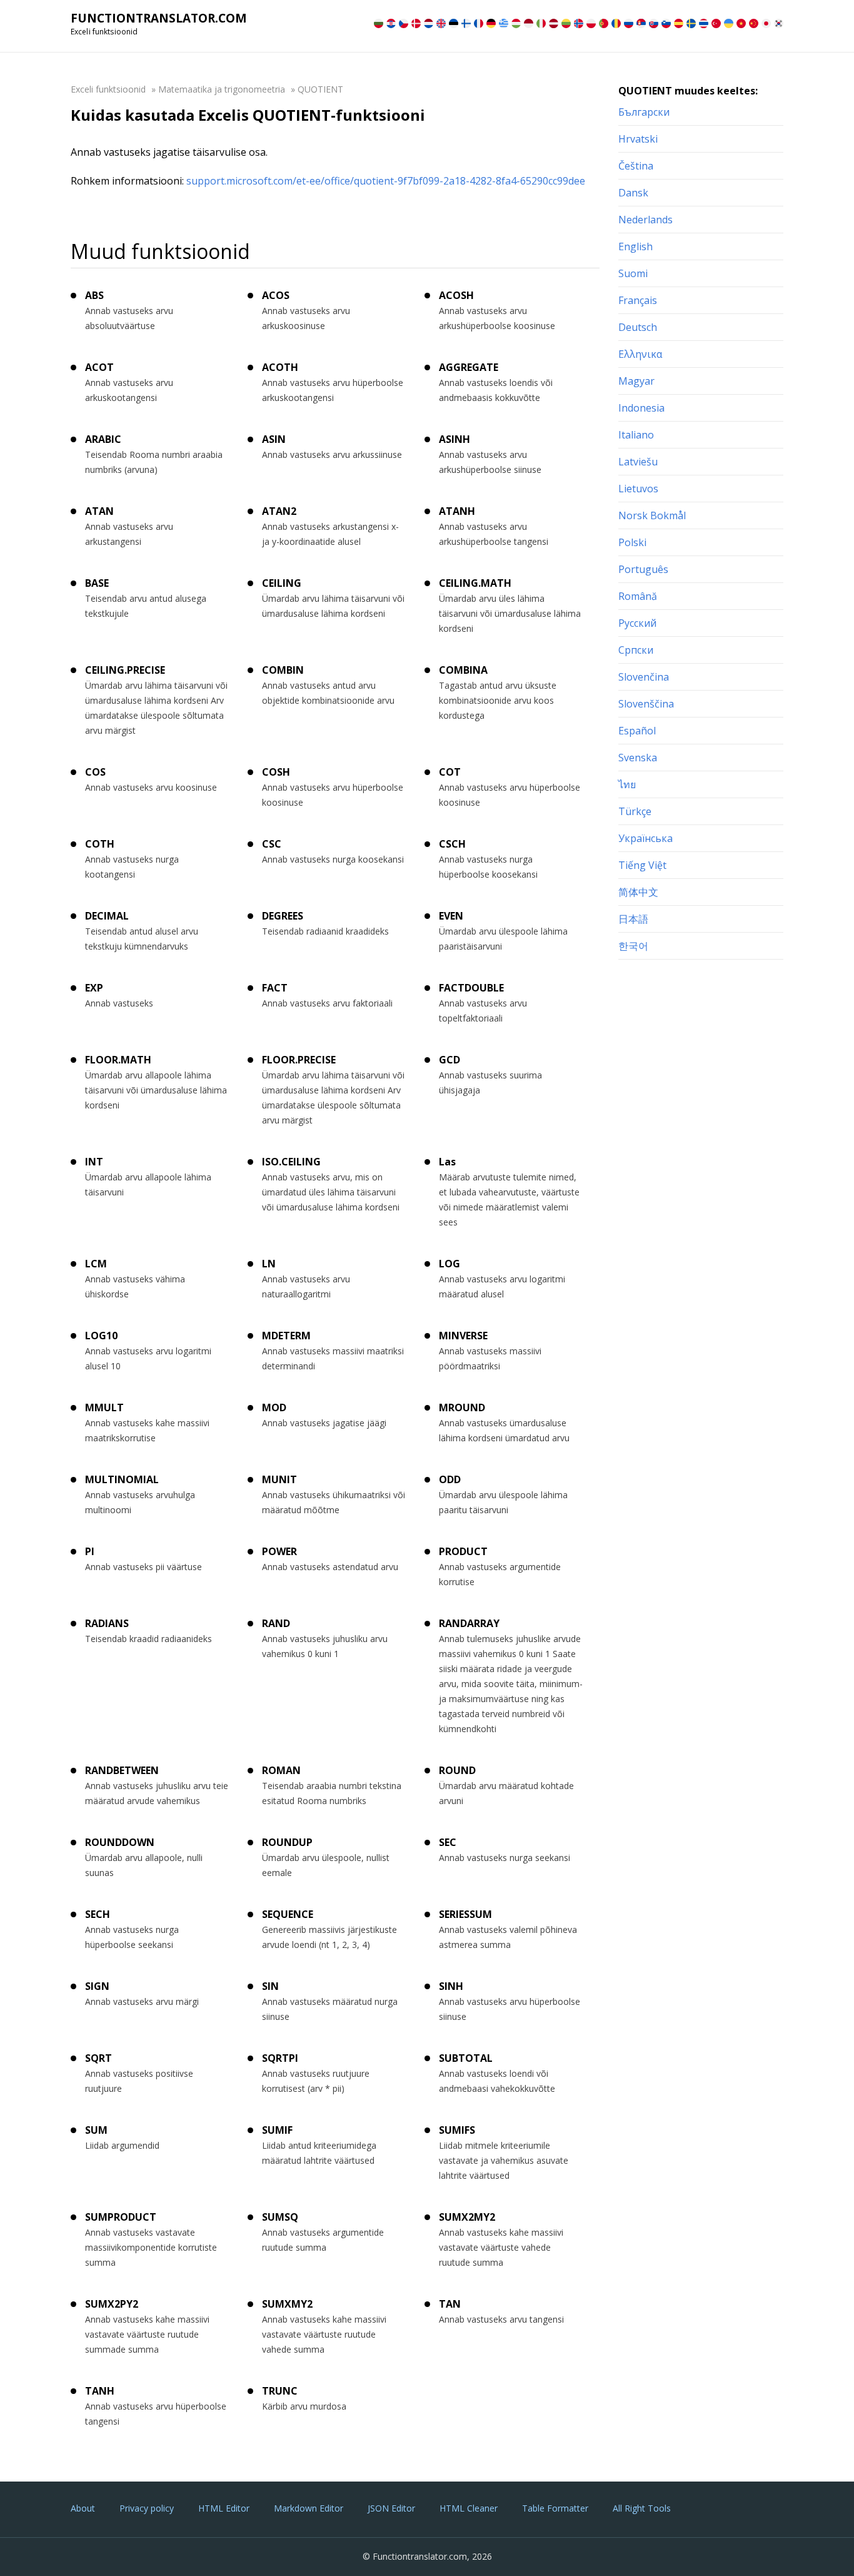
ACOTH (280, 367)
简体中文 (638, 892)
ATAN (99, 511)
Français (638, 300)
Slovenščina (646, 704)
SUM (96, 2130)
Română (638, 596)
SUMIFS (457, 2130)
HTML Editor (224, 2508)
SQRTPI (280, 2058)
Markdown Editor (309, 2508)
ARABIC (103, 439)
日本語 (633, 919)
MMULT (104, 1407)
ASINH (455, 439)
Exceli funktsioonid (108, 89)
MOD (274, 1407)
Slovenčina (644, 677)
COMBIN (283, 670)
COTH (100, 844)
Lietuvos (638, 489)
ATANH (457, 511)
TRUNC (280, 2391)
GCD (450, 1060)
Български (644, 112)
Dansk (633, 193)
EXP (94, 988)
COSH (276, 772)
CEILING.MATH (475, 583)
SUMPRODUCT (121, 2217)
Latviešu (638, 462)
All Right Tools (642, 2508)
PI (90, 1551)
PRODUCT (463, 1551)
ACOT (99, 367)
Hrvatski (638, 139)
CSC (272, 844)
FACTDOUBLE (471, 988)
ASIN (274, 439)
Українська (646, 838)
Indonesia (641, 408)
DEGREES (283, 916)
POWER (279, 1551)
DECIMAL (107, 916)
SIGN (97, 1986)
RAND (276, 1623)
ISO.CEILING (291, 1162)
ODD (450, 1479)
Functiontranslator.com (159, 18)
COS (95, 772)
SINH (451, 1986)
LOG (450, 1264)
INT (94, 1162)
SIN (270, 1986)
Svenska (638, 758)
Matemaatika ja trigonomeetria (222, 89)
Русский (637, 623)
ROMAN (281, 1770)
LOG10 (101, 1336)
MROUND (462, 1407)
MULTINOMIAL (122, 1479)
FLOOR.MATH (118, 1060)
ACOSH (456, 295)
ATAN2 (279, 511)
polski (632, 542)
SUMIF (277, 2130)
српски (636, 650)
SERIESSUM (465, 1914)
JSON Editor (391, 2508)
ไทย (627, 784)
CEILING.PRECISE (125, 670)
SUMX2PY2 (112, 2304)
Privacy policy (147, 2508)
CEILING (282, 583)
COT (450, 772)
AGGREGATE (469, 367)
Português (643, 569)
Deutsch (638, 327)
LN (269, 1264)
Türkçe (635, 811)
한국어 (633, 946)
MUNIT (279, 1479)
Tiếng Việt (642, 865)
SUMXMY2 (287, 2304)
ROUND (457, 1770)
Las (447, 1162)
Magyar (636, 381)
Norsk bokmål (652, 515)
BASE (97, 583)
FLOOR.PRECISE (299, 1060)
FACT (275, 988)
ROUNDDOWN (120, 1842)
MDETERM (286, 1336)
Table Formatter (555, 2508)
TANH (100, 2391)
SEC (448, 1842)
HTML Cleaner (469, 2508)
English (635, 246)
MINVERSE (463, 1336)
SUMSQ (280, 2217)
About (83, 2508)
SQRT (98, 2058)
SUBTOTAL (466, 2058)
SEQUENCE (288, 1914)
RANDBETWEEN (122, 1770)
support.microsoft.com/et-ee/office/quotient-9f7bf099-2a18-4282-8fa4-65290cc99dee (386, 181)
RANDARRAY (469, 1623)
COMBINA (463, 670)
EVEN (451, 916)
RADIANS (107, 1623)
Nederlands (646, 220)
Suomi (633, 273)
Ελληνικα (640, 354)
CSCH (452, 844)
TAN (450, 2304)
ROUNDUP (287, 1842)
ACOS (276, 295)
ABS (94, 295)
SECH (98, 1914)
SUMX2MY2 (467, 2217)
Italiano (636, 435)
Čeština (636, 166)
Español (637, 731)
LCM (96, 1264)
